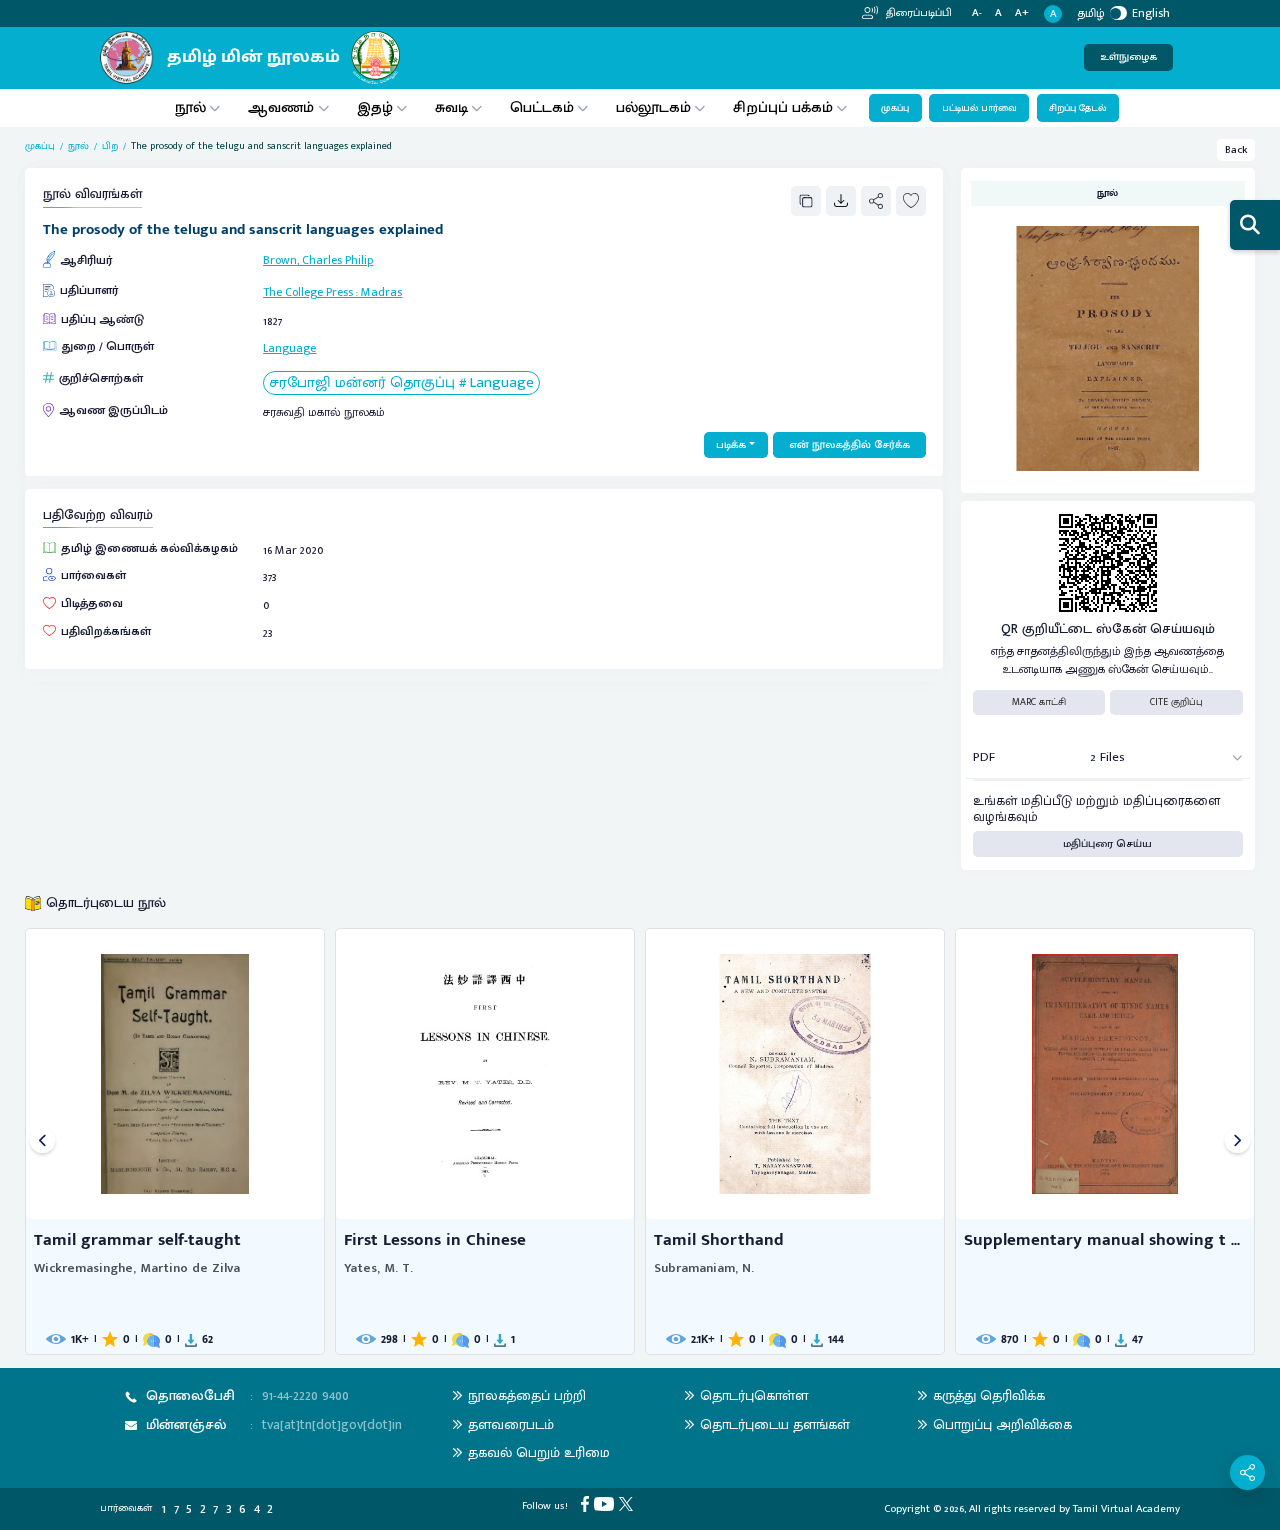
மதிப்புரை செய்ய (1107, 844)
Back (1236, 150)
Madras (381, 292)
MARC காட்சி (1039, 702)
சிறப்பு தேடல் (1077, 108)
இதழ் (375, 107)
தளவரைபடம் (511, 1424)
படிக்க (731, 445)
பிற (110, 146)
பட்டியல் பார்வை (979, 108)
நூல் (190, 107)
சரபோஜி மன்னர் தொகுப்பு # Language (401, 383)
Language (289, 348)
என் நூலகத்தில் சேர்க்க (849, 445)
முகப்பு (895, 108)
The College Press (308, 292)
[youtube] (606, 1504)
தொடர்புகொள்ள (754, 1395)
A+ (1022, 13)
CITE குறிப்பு (1176, 702)
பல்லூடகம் (653, 107)
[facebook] (587, 1504)
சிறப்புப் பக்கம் (783, 107)
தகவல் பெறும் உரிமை (539, 1452)
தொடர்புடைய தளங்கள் (775, 1424)
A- (977, 13)
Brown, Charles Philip (318, 260)
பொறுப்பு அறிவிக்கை (1002, 1424)
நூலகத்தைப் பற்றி (527, 1395)
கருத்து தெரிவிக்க (989, 1395)
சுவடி (451, 107)
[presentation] (42, 1141)
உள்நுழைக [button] (1128, 57)
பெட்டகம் (542, 107)
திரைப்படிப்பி (917, 13)
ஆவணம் (283, 107)
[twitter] (628, 1504)
